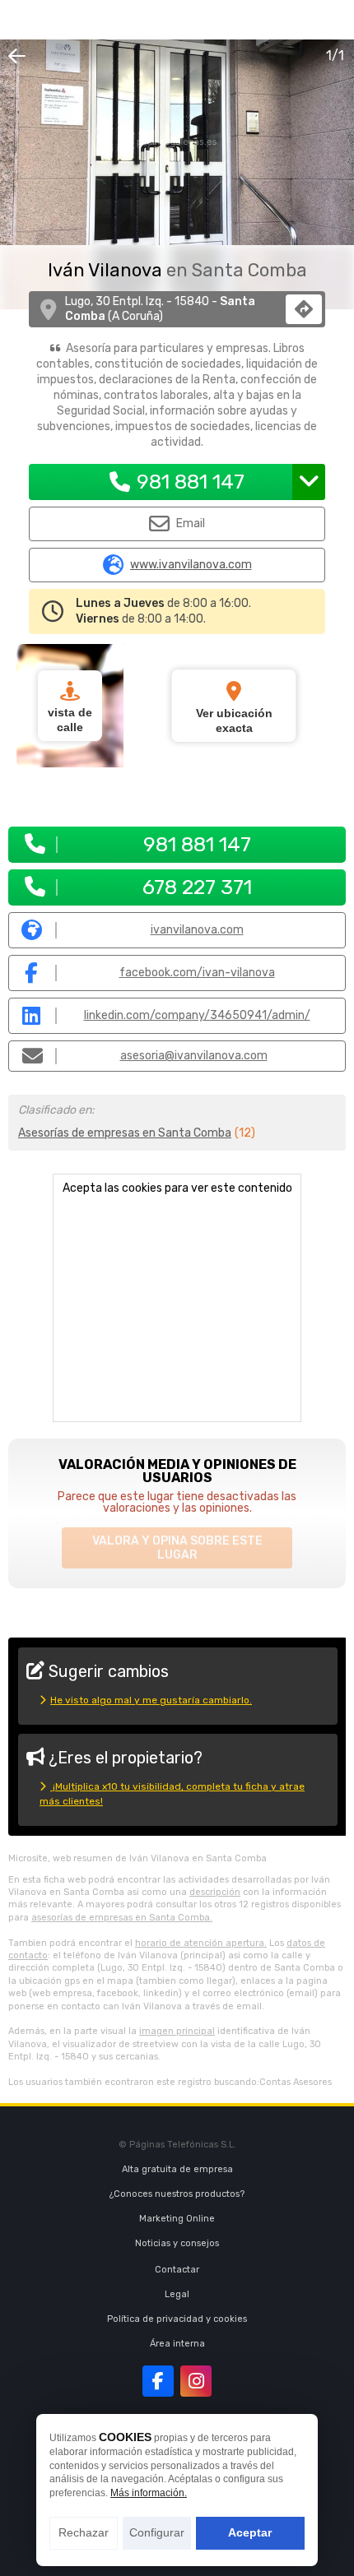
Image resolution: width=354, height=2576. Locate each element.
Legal (177, 2294)
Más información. (149, 2493)
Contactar (177, 2270)
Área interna (177, 2344)
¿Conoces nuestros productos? (177, 2194)
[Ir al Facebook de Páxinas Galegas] (158, 2381)
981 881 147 (191, 482)
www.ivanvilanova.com (191, 565)
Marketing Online (177, 2219)
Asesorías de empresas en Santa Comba (125, 1133)
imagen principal (177, 2031)
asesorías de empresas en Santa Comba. (122, 1918)
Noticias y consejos (177, 2243)
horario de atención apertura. (201, 1943)
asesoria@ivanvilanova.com (194, 1056)
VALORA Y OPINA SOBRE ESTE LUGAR (177, 1548)
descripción (215, 1892)
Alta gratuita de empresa (177, 2169)
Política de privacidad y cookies (177, 2319)
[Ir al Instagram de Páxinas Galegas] (196, 2381)
